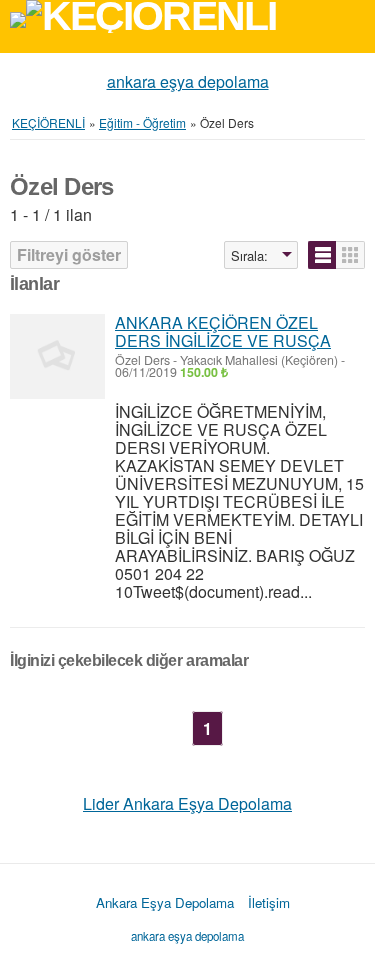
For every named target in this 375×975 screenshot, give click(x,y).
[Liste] (322, 255)
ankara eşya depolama (188, 81)
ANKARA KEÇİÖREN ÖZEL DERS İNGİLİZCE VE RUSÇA (223, 331)
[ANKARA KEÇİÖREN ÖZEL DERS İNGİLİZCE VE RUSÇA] (57, 356)
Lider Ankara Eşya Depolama (187, 803)
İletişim (269, 902)
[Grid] (350, 255)
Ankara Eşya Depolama (165, 902)
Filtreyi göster (69, 254)
